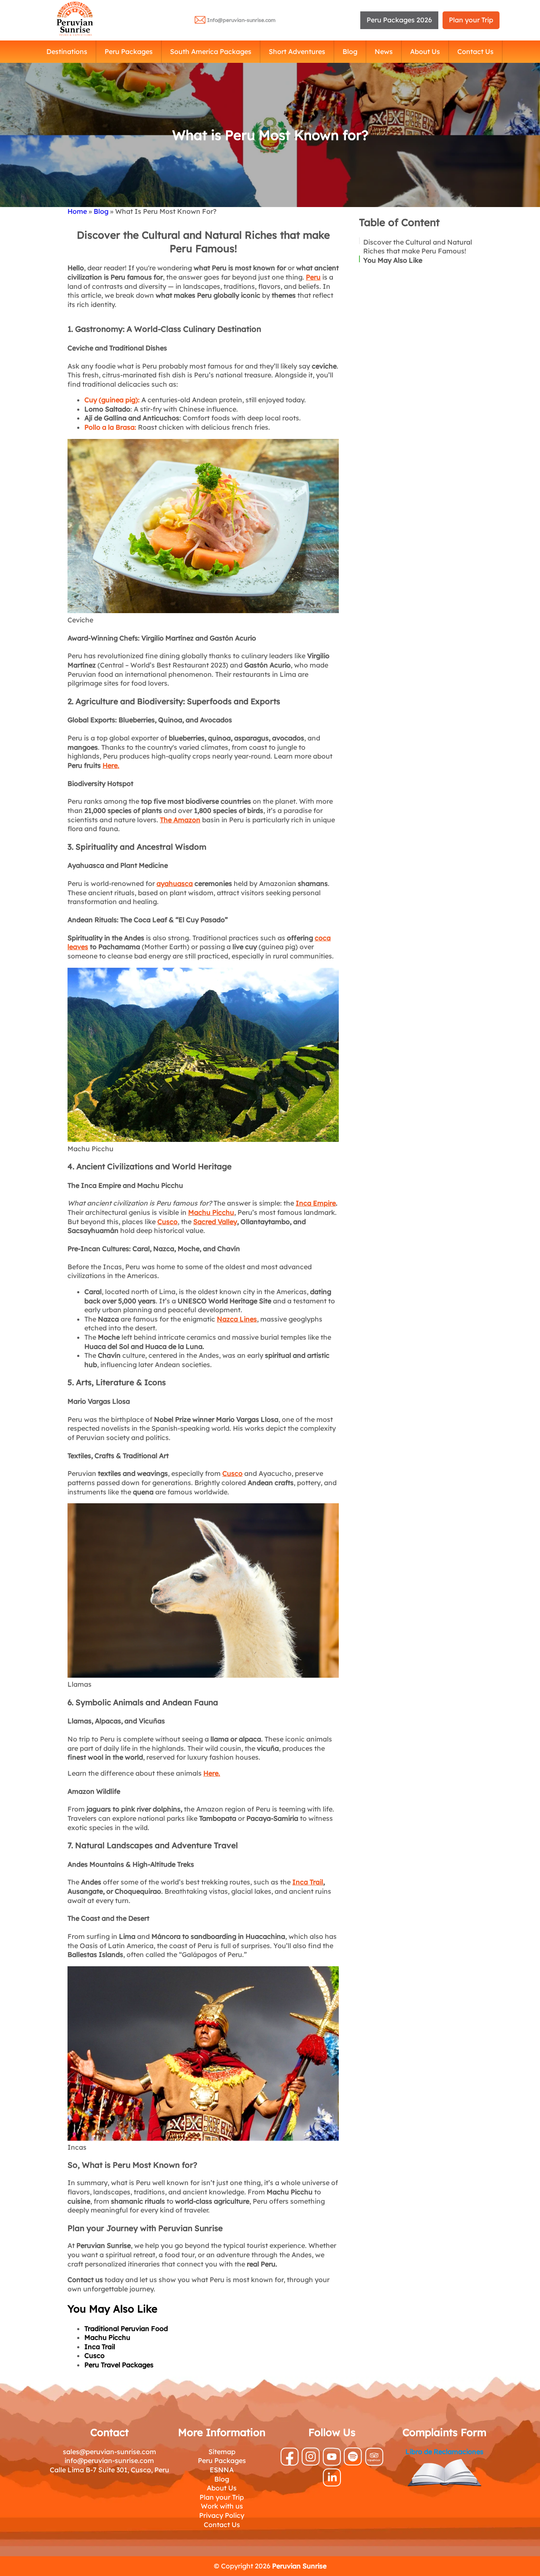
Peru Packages (129, 51)
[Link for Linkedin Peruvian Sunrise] (332, 2484)
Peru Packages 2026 (399, 20)
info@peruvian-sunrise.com (109, 2460)
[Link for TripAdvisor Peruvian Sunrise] (374, 2463)
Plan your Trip (471, 20)
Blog (350, 51)
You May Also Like (393, 260)
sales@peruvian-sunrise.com (109, 2452)
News (384, 51)
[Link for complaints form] (444, 2474)
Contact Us (475, 51)
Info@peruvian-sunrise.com (241, 20)
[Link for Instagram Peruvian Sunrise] (311, 2463)
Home (77, 211)
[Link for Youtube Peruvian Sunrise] (332, 2463)
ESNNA (222, 2470)
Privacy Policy (222, 2515)
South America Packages (211, 51)
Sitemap (222, 2452)
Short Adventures (297, 51)
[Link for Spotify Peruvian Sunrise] (353, 2463)
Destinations (67, 51)
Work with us (222, 2506)
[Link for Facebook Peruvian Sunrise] (290, 2463)
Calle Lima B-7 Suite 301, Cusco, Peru (109, 2470)
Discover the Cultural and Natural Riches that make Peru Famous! (418, 246)
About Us (425, 51)
